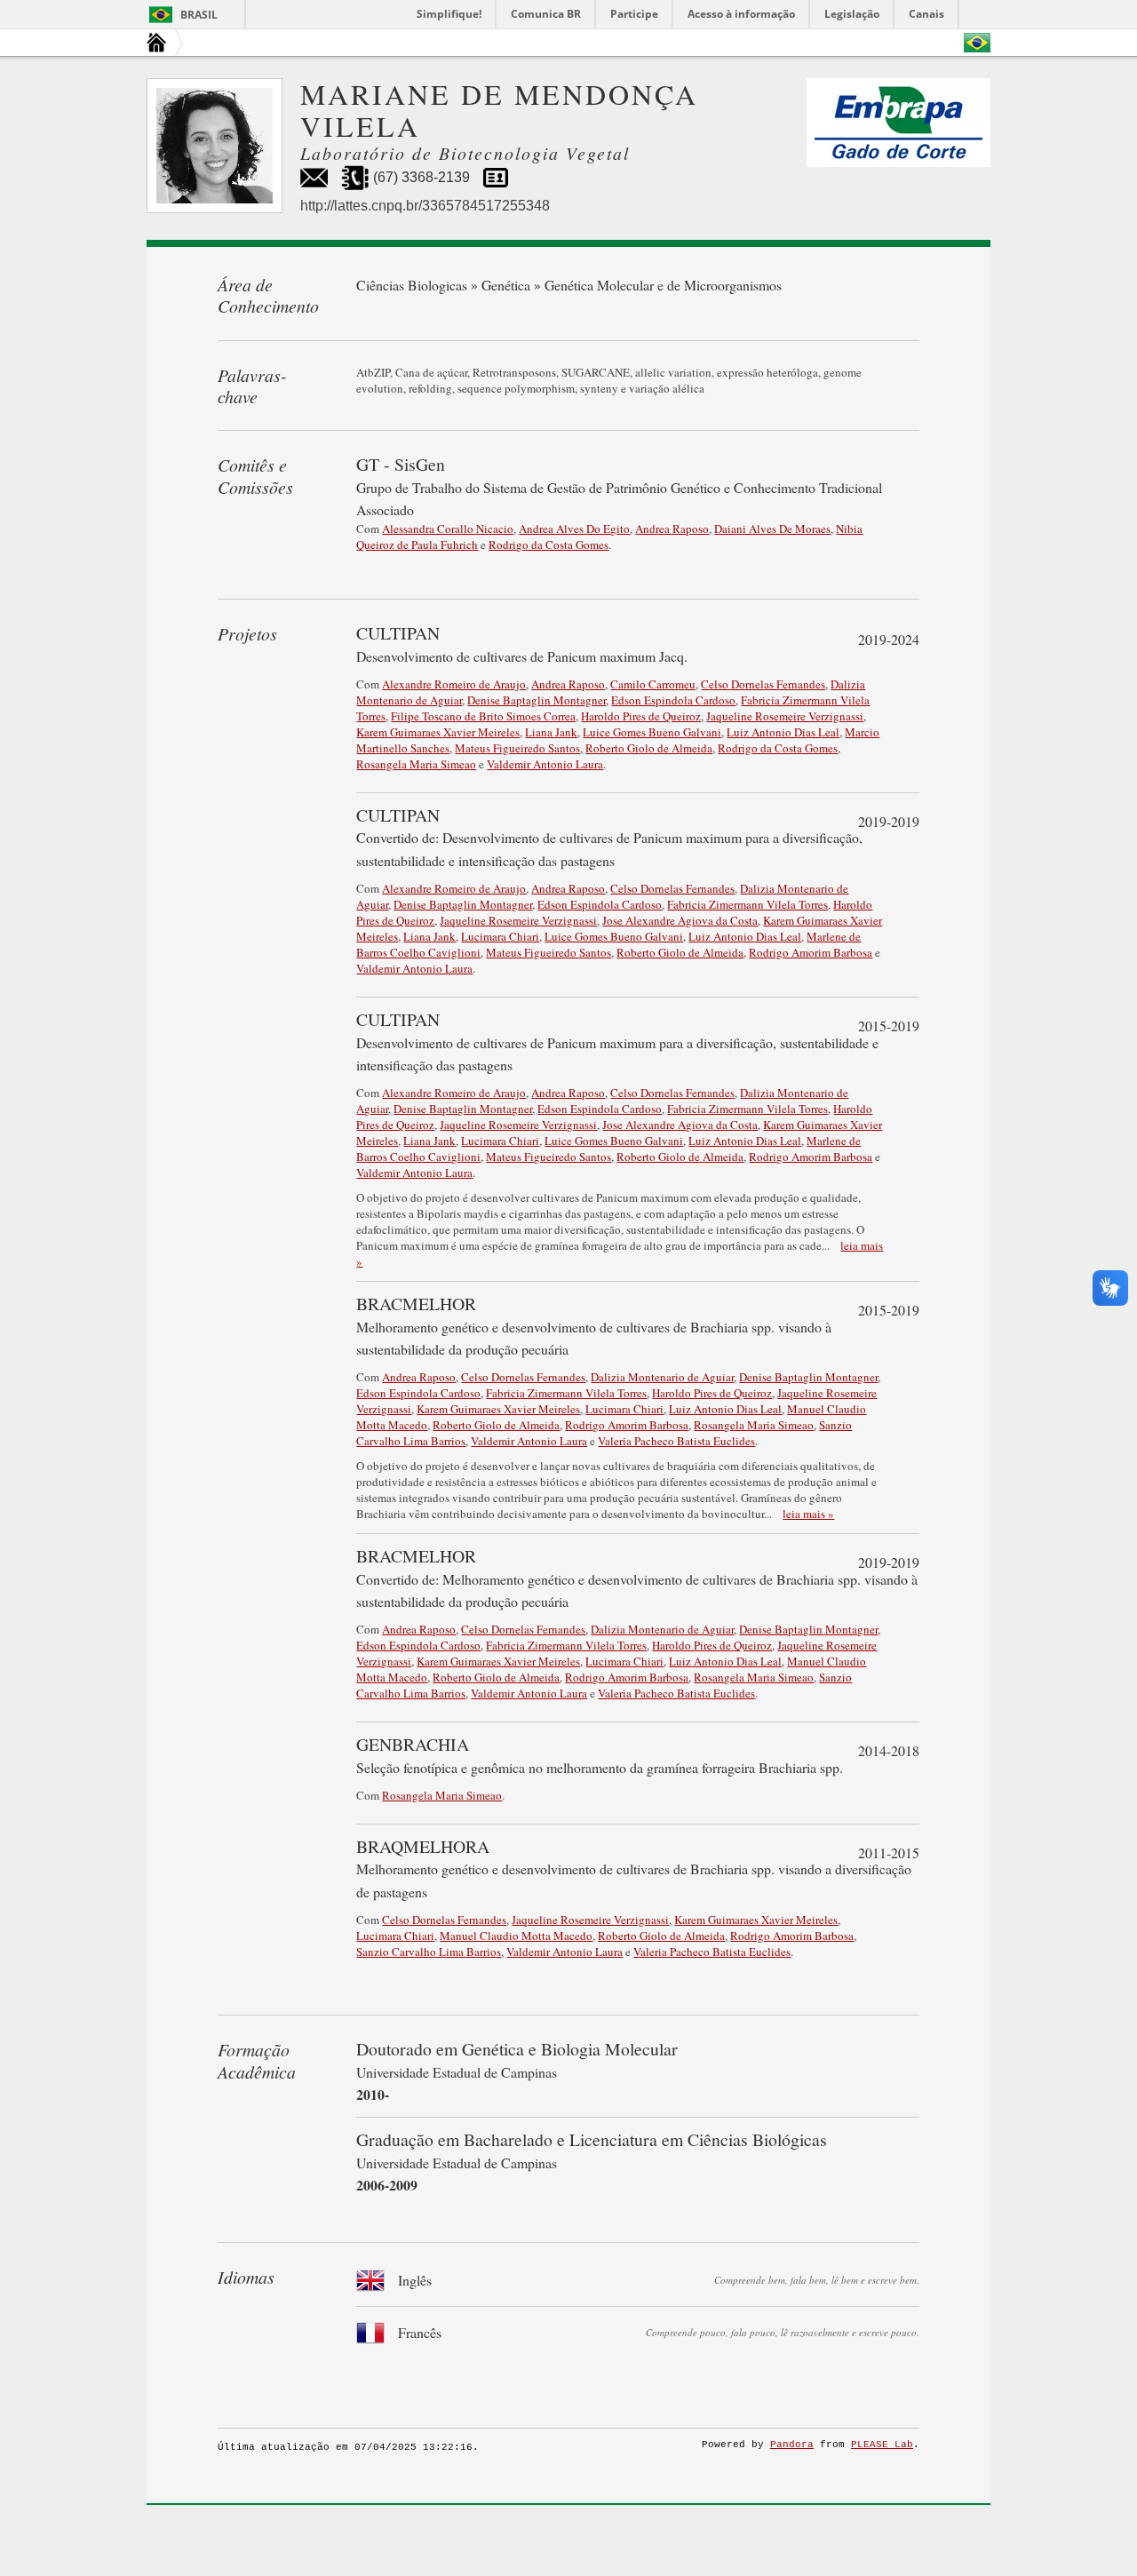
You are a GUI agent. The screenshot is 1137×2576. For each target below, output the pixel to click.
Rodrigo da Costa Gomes (549, 545)
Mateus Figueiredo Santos (517, 748)
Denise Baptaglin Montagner (537, 700)
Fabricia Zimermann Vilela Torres (747, 904)
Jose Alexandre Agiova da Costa (680, 920)
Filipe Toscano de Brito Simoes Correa (483, 716)
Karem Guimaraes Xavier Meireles (438, 732)
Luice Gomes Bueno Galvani (652, 732)
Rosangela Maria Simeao (416, 764)
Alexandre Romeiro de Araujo (454, 684)
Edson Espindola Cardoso (673, 700)
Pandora (792, 2445)
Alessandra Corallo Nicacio (448, 529)
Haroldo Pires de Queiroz (641, 716)
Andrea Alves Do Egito (574, 529)
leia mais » (808, 1514)
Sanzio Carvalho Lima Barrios (429, 1952)
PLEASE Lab (882, 2445)
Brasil (199, 15)
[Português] (977, 43)
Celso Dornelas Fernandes (763, 684)
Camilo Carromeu (653, 684)
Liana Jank (551, 732)
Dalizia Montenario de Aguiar (662, 1377)
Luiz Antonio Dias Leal (783, 732)
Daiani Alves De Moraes (772, 529)
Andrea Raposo (672, 529)
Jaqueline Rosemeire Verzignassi (785, 716)
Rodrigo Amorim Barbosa (811, 952)
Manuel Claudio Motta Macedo (516, 1936)
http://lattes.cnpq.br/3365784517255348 (425, 206)
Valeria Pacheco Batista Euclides (676, 1441)
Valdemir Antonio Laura (545, 764)
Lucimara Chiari (500, 936)
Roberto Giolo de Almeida (649, 748)
